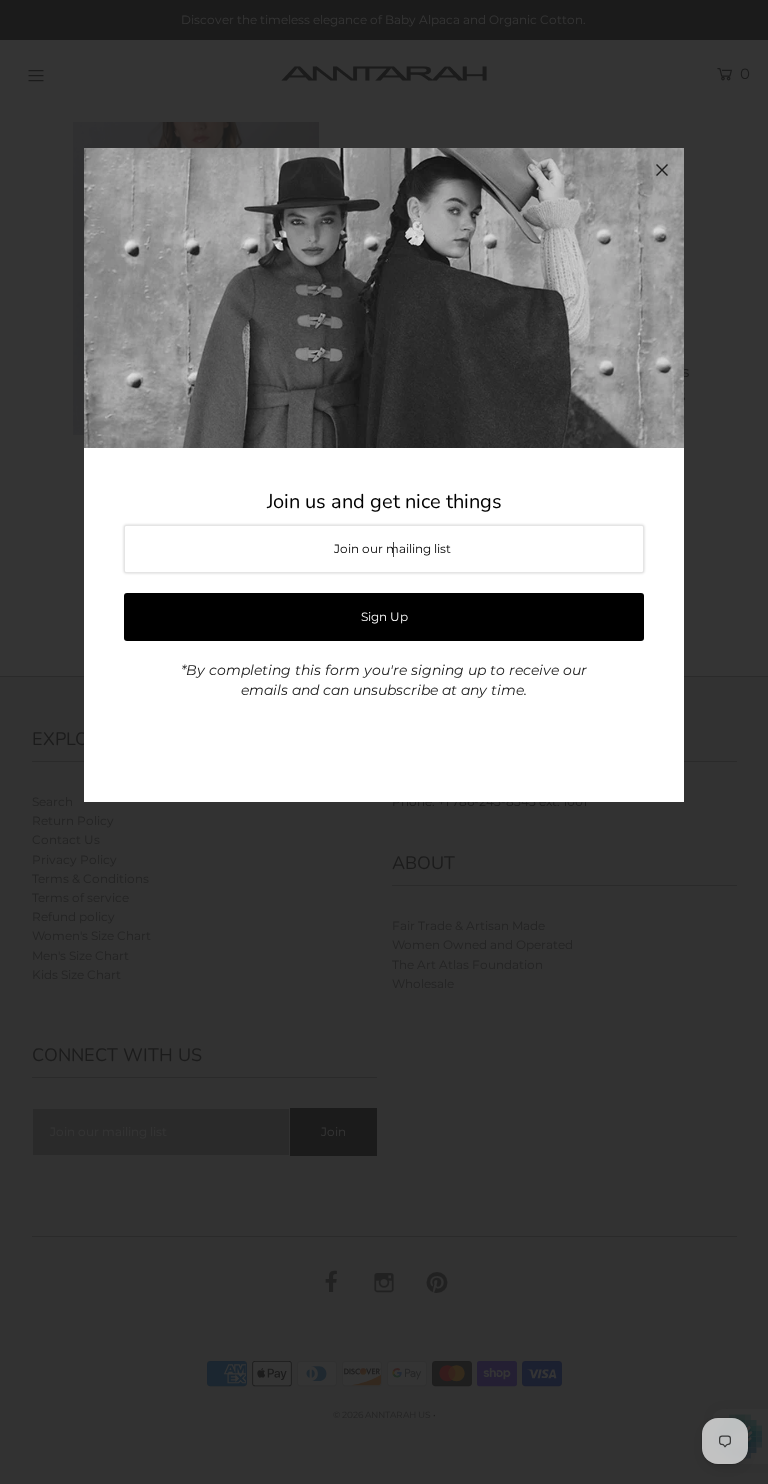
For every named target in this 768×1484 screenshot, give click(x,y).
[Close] (662, 170)
